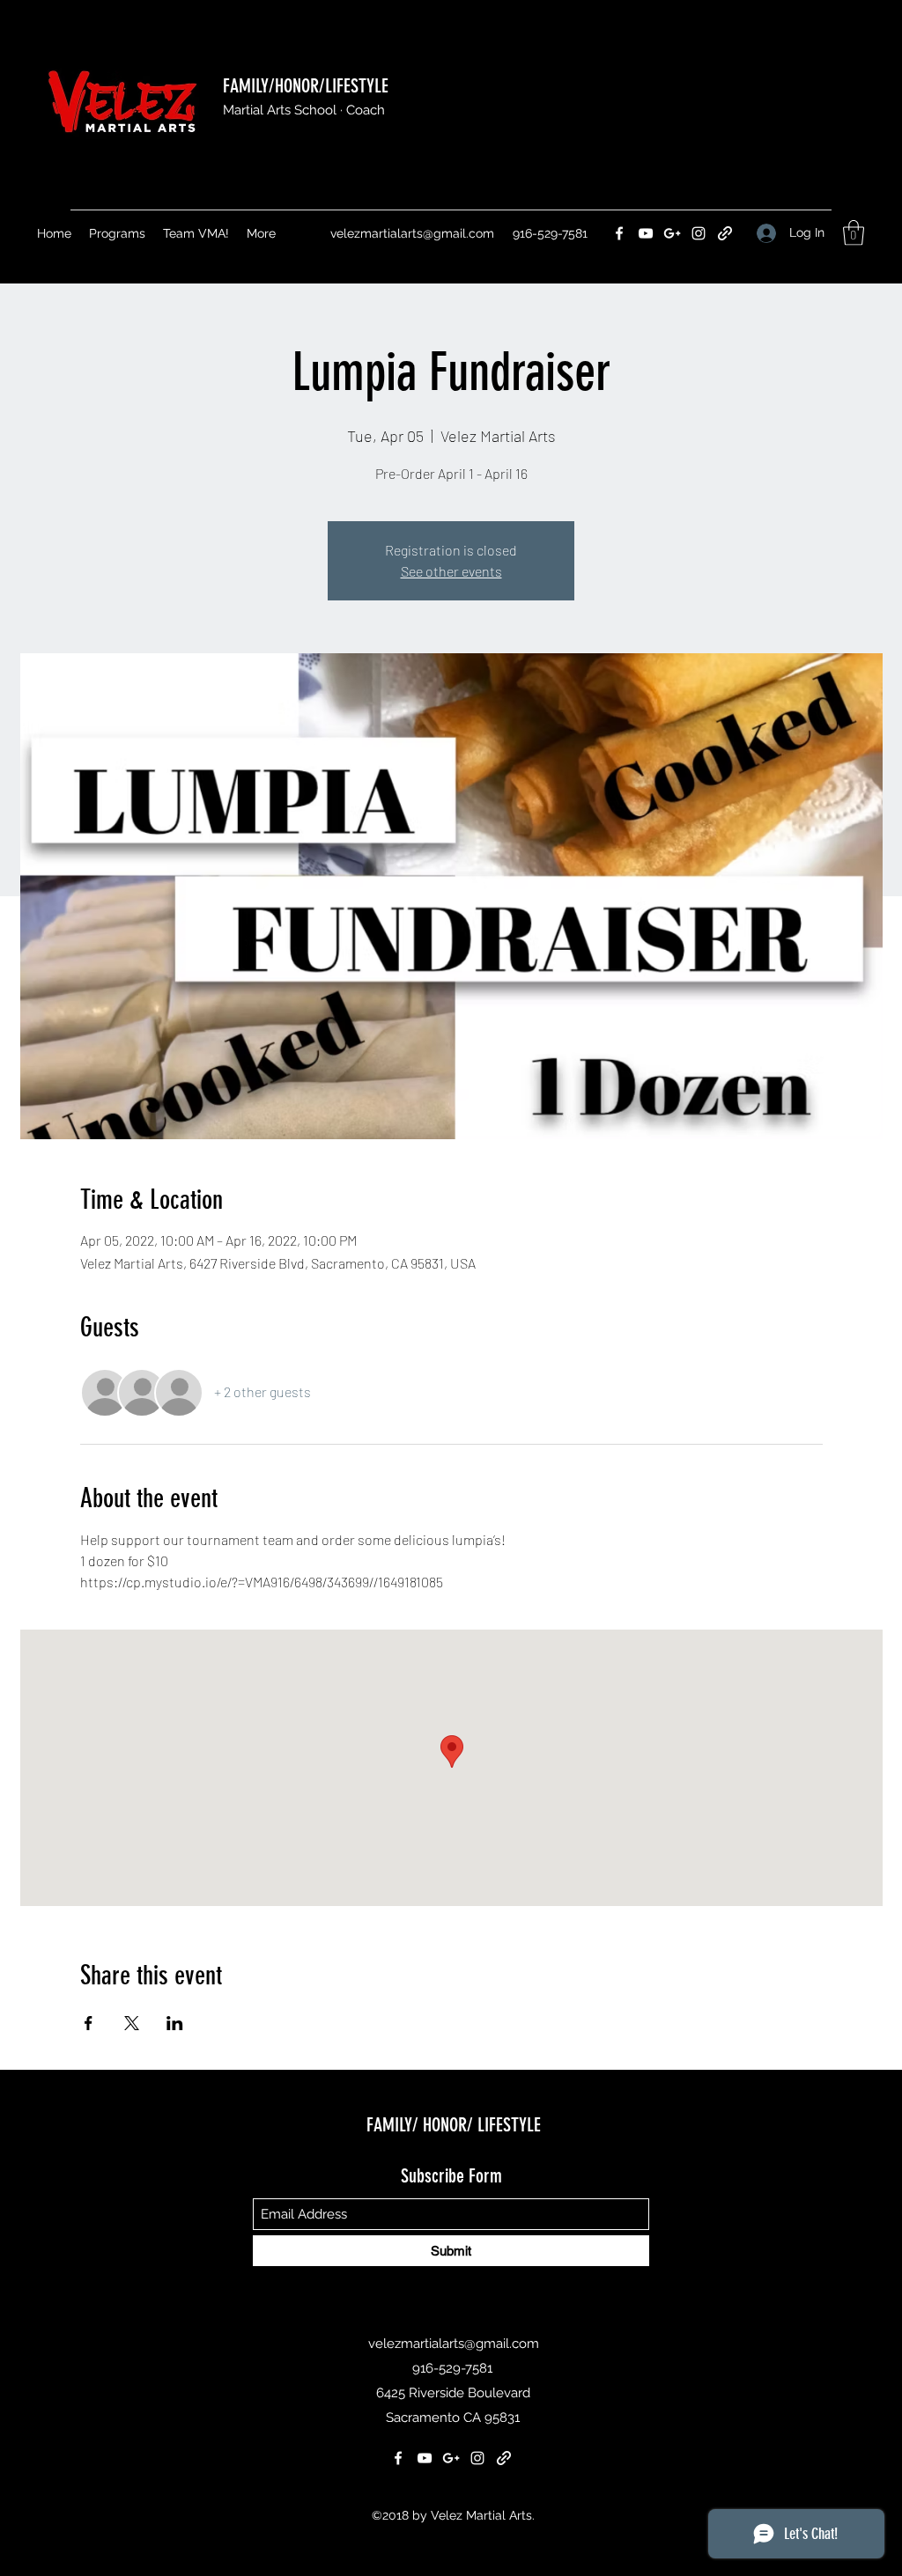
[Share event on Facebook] (89, 2023)
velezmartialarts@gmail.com (412, 233)
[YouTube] (646, 233)
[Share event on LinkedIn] (175, 2023)
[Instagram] (699, 233)
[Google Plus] (672, 233)
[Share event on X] (132, 2023)
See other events (451, 571)
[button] (854, 233)
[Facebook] (619, 233)
